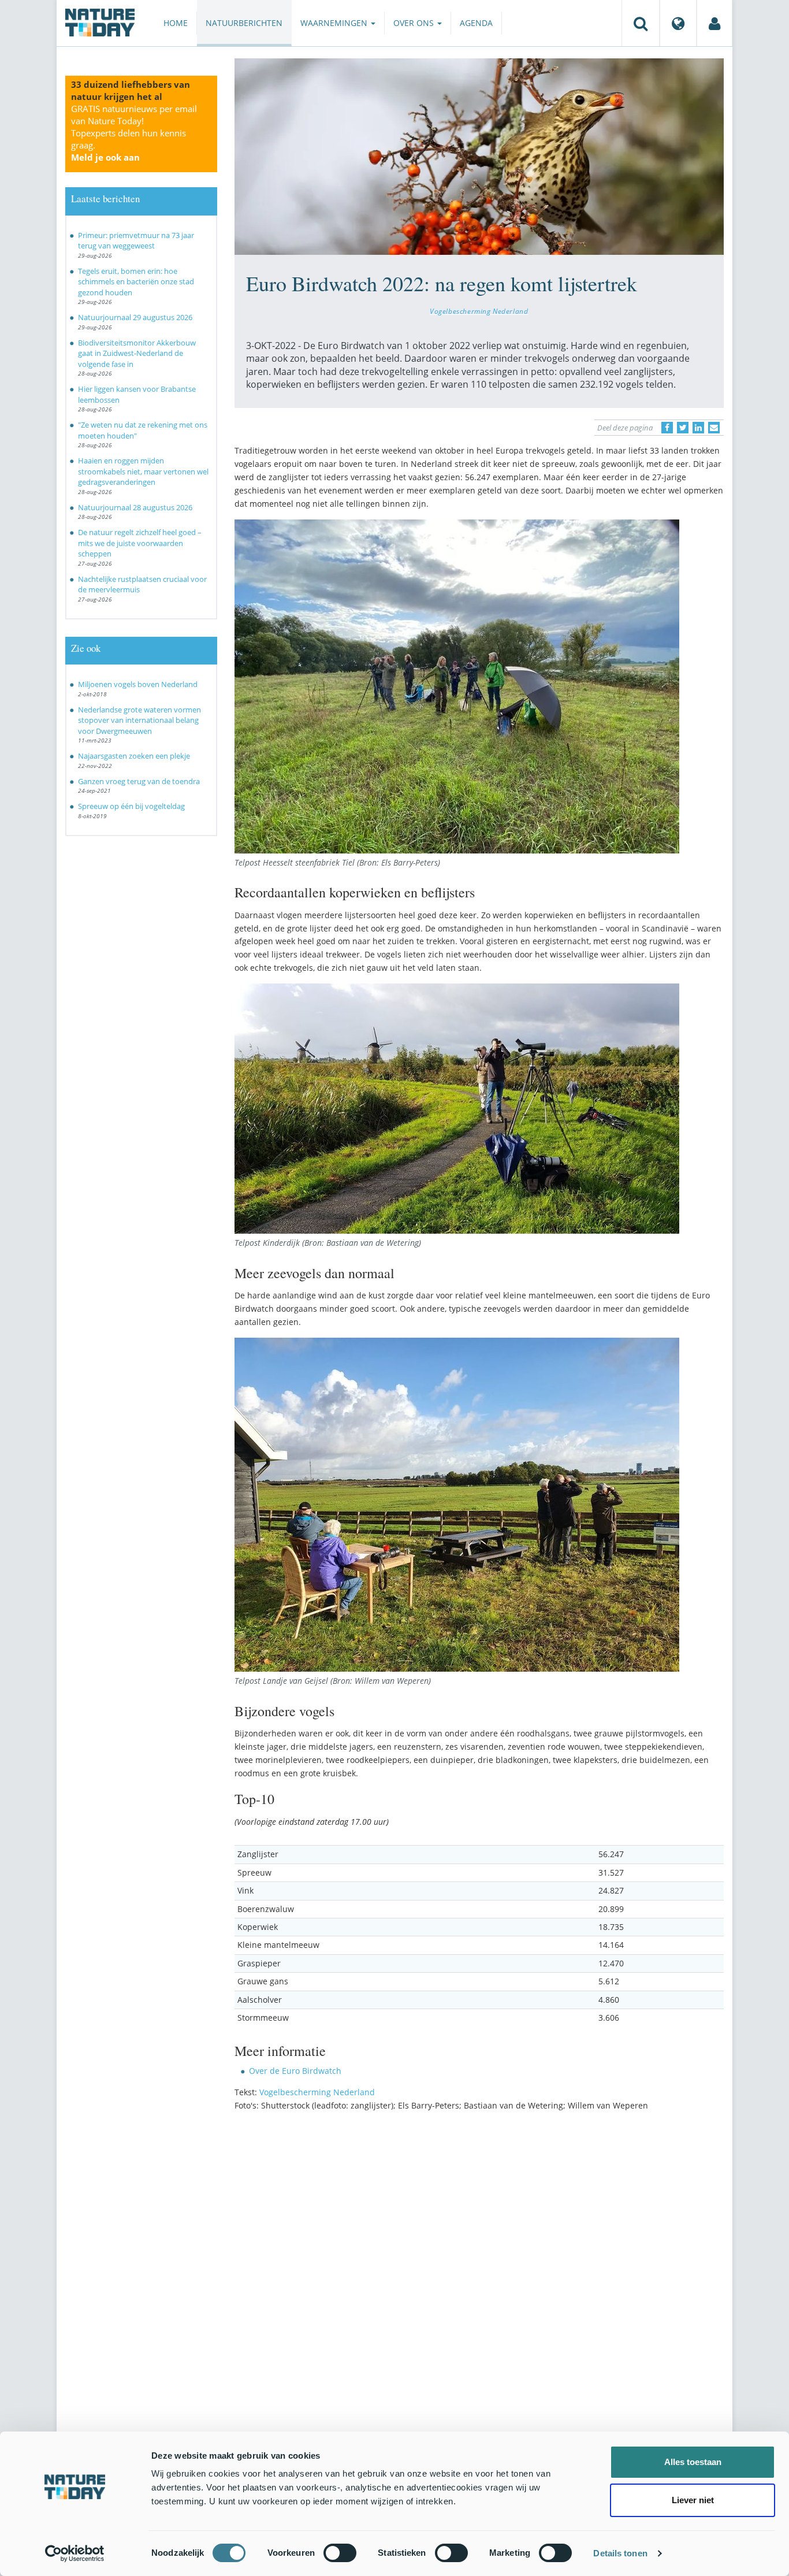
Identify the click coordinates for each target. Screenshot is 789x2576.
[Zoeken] (641, 23)
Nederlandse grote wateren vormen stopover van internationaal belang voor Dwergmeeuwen (139, 720)
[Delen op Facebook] (667, 428)
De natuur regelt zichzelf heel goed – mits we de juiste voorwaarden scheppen (140, 543)
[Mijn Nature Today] (714, 23)
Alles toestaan (693, 2462)
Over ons (415, 23)
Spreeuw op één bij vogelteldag (131, 806)
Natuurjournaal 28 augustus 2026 (135, 507)
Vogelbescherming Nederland (479, 311)
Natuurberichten (244, 23)
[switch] (340, 2553)
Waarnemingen (335, 23)
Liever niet (693, 2500)
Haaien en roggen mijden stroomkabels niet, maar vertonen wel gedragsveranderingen (143, 471)
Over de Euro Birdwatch (295, 2071)
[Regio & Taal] (678, 23)
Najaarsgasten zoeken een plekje (134, 756)
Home (176, 23)
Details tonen (620, 2553)
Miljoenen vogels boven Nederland (138, 684)
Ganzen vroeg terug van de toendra (139, 781)
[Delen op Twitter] (683, 428)
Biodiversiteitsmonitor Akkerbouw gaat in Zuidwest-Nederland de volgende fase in (137, 353)
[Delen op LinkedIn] (698, 428)
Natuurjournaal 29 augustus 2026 (135, 317)
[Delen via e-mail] (714, 428)
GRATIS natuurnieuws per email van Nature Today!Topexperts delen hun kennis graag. (134, 133)
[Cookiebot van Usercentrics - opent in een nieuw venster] (75, 2553)
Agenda (476, 23)
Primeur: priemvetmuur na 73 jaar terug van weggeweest (136, 241)
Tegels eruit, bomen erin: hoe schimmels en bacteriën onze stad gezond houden (136, 282)
